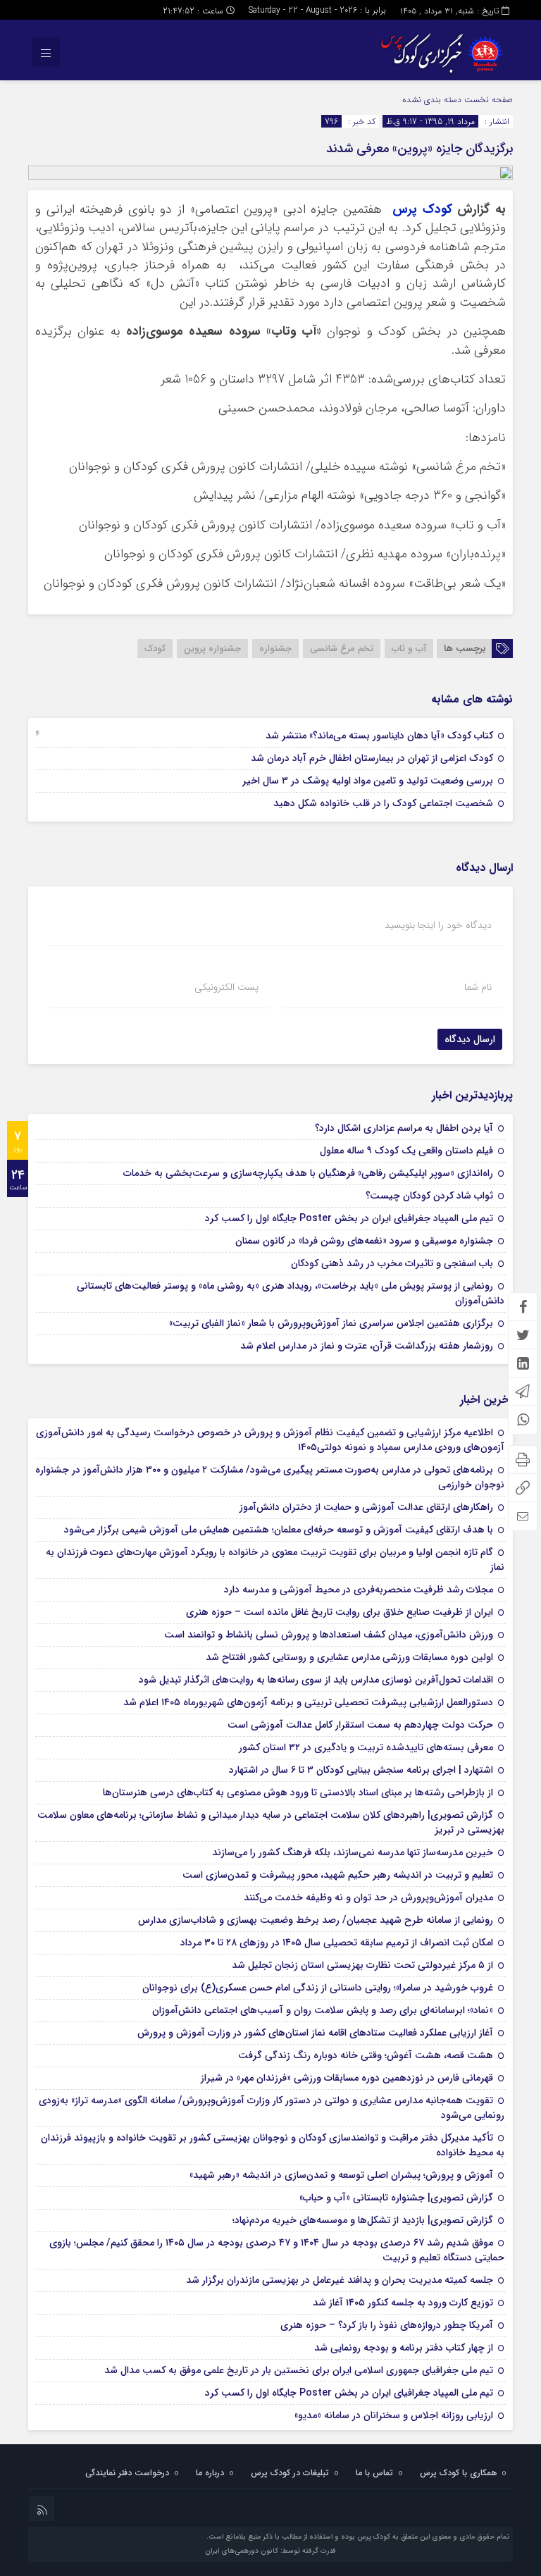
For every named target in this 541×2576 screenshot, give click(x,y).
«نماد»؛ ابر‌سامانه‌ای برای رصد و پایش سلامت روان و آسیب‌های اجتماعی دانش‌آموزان (323, 2010)
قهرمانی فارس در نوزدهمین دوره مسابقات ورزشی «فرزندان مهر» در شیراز (347, 2078)
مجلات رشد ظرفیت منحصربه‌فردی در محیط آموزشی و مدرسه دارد (359, 1590)
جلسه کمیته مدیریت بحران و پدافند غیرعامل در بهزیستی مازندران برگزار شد (340, 2280)
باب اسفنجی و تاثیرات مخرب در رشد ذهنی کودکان (392, 1263)
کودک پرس (422, 210)
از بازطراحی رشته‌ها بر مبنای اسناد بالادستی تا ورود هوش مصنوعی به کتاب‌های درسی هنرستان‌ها (298, 1792)
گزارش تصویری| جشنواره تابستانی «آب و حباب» (396, 2198)
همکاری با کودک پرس (458, 2473)
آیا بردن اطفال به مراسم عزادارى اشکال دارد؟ (404, 1128)
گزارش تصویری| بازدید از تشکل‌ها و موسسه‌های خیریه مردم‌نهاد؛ (363, 2220)
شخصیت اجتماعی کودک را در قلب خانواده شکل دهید (383, 803)
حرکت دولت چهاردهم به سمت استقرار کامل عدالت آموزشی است (360, 1725)
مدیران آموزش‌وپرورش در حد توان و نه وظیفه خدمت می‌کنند (368, 1897)
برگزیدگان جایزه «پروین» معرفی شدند (419, 149)
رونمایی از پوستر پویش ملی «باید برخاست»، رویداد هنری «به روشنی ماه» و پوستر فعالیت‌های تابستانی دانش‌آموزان (291, 1293)
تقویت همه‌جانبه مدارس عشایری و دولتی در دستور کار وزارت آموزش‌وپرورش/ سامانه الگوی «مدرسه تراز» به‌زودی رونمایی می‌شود (272, 2108)
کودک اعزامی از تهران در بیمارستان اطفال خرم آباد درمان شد (372, 758)
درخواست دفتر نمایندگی (127, 2473)
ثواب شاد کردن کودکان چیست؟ (429, 1196)
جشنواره (275, 649)
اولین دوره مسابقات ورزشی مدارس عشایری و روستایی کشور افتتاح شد (349, 1657)
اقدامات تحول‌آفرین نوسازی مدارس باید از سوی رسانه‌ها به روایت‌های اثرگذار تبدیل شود (316, 1680)
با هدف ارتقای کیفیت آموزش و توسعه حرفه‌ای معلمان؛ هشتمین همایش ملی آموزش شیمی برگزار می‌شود (279, 1530)
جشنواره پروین (212, 649)
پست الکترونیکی (226, 987)
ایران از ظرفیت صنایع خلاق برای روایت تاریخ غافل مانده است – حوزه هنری (340, 1612)
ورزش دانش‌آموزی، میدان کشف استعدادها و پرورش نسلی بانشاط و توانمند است (329, 1635)
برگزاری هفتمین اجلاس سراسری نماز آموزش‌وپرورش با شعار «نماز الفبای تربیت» (331, 1323)
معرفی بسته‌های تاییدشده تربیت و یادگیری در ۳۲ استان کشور (366, 1747)
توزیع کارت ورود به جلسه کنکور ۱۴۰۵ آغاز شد (403, 2303)
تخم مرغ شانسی (342, 649)
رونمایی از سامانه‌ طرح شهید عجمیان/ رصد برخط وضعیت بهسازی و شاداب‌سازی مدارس (316, 1920)
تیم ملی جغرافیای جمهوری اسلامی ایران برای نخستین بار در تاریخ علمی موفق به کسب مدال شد (299, 2370)
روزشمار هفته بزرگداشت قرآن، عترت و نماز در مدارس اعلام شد (367, 1346)
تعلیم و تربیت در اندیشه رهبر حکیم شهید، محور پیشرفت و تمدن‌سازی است (338, 1875)
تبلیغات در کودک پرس (290, 2473)
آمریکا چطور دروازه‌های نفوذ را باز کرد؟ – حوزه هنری (387, 2325)
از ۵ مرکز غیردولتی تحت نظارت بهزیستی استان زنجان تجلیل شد (362, 1965)
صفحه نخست (487, 100)
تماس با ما (374, 2473)
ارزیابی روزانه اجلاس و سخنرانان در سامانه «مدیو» (394, 2415)
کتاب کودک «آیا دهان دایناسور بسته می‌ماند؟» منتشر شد (379, 736)
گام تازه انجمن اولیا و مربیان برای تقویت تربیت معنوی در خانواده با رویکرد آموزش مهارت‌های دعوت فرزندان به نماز (275, 1560)
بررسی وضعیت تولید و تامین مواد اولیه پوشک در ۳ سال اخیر (368, 781)
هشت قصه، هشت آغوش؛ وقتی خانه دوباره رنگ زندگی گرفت (366, 2055)
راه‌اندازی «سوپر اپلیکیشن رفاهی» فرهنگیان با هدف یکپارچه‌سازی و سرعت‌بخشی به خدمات (308, 1173)
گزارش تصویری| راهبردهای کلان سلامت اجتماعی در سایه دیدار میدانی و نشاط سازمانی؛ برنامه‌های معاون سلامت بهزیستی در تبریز (271, 1822)
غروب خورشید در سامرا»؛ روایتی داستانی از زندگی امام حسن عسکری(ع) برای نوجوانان (318, 1988)
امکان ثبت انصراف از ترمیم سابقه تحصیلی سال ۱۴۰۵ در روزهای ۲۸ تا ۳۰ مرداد (337, 1943)
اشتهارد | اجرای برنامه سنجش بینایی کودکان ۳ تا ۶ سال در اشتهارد (361, 1770)
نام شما (478, 987)
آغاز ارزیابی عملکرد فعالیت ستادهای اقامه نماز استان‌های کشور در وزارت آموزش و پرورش (315, 2033)
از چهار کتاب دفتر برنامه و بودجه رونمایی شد (404, 2348)
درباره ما (210, 2473)
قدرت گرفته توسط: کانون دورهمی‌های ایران (270, 2551)
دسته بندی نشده (432, 100)
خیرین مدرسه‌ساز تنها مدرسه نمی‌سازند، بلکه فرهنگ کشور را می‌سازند (353, 1852)
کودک (155, 649)
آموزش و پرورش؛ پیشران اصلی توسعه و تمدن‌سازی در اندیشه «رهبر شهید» (341, 2175)
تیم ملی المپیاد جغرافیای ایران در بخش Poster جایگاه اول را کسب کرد (349, 1218)
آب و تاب (409, 649)
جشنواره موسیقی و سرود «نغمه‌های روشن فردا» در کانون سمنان (364, 1241)
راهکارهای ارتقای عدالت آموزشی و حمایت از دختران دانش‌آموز (366, 1507)
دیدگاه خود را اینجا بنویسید (438, 925)
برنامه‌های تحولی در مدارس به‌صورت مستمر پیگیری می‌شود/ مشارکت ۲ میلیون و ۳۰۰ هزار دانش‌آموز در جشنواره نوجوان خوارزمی (270, 1477)
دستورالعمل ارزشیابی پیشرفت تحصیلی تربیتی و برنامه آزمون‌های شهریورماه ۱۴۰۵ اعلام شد (308, 1702)
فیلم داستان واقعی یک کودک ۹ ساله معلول (406, 1151)
